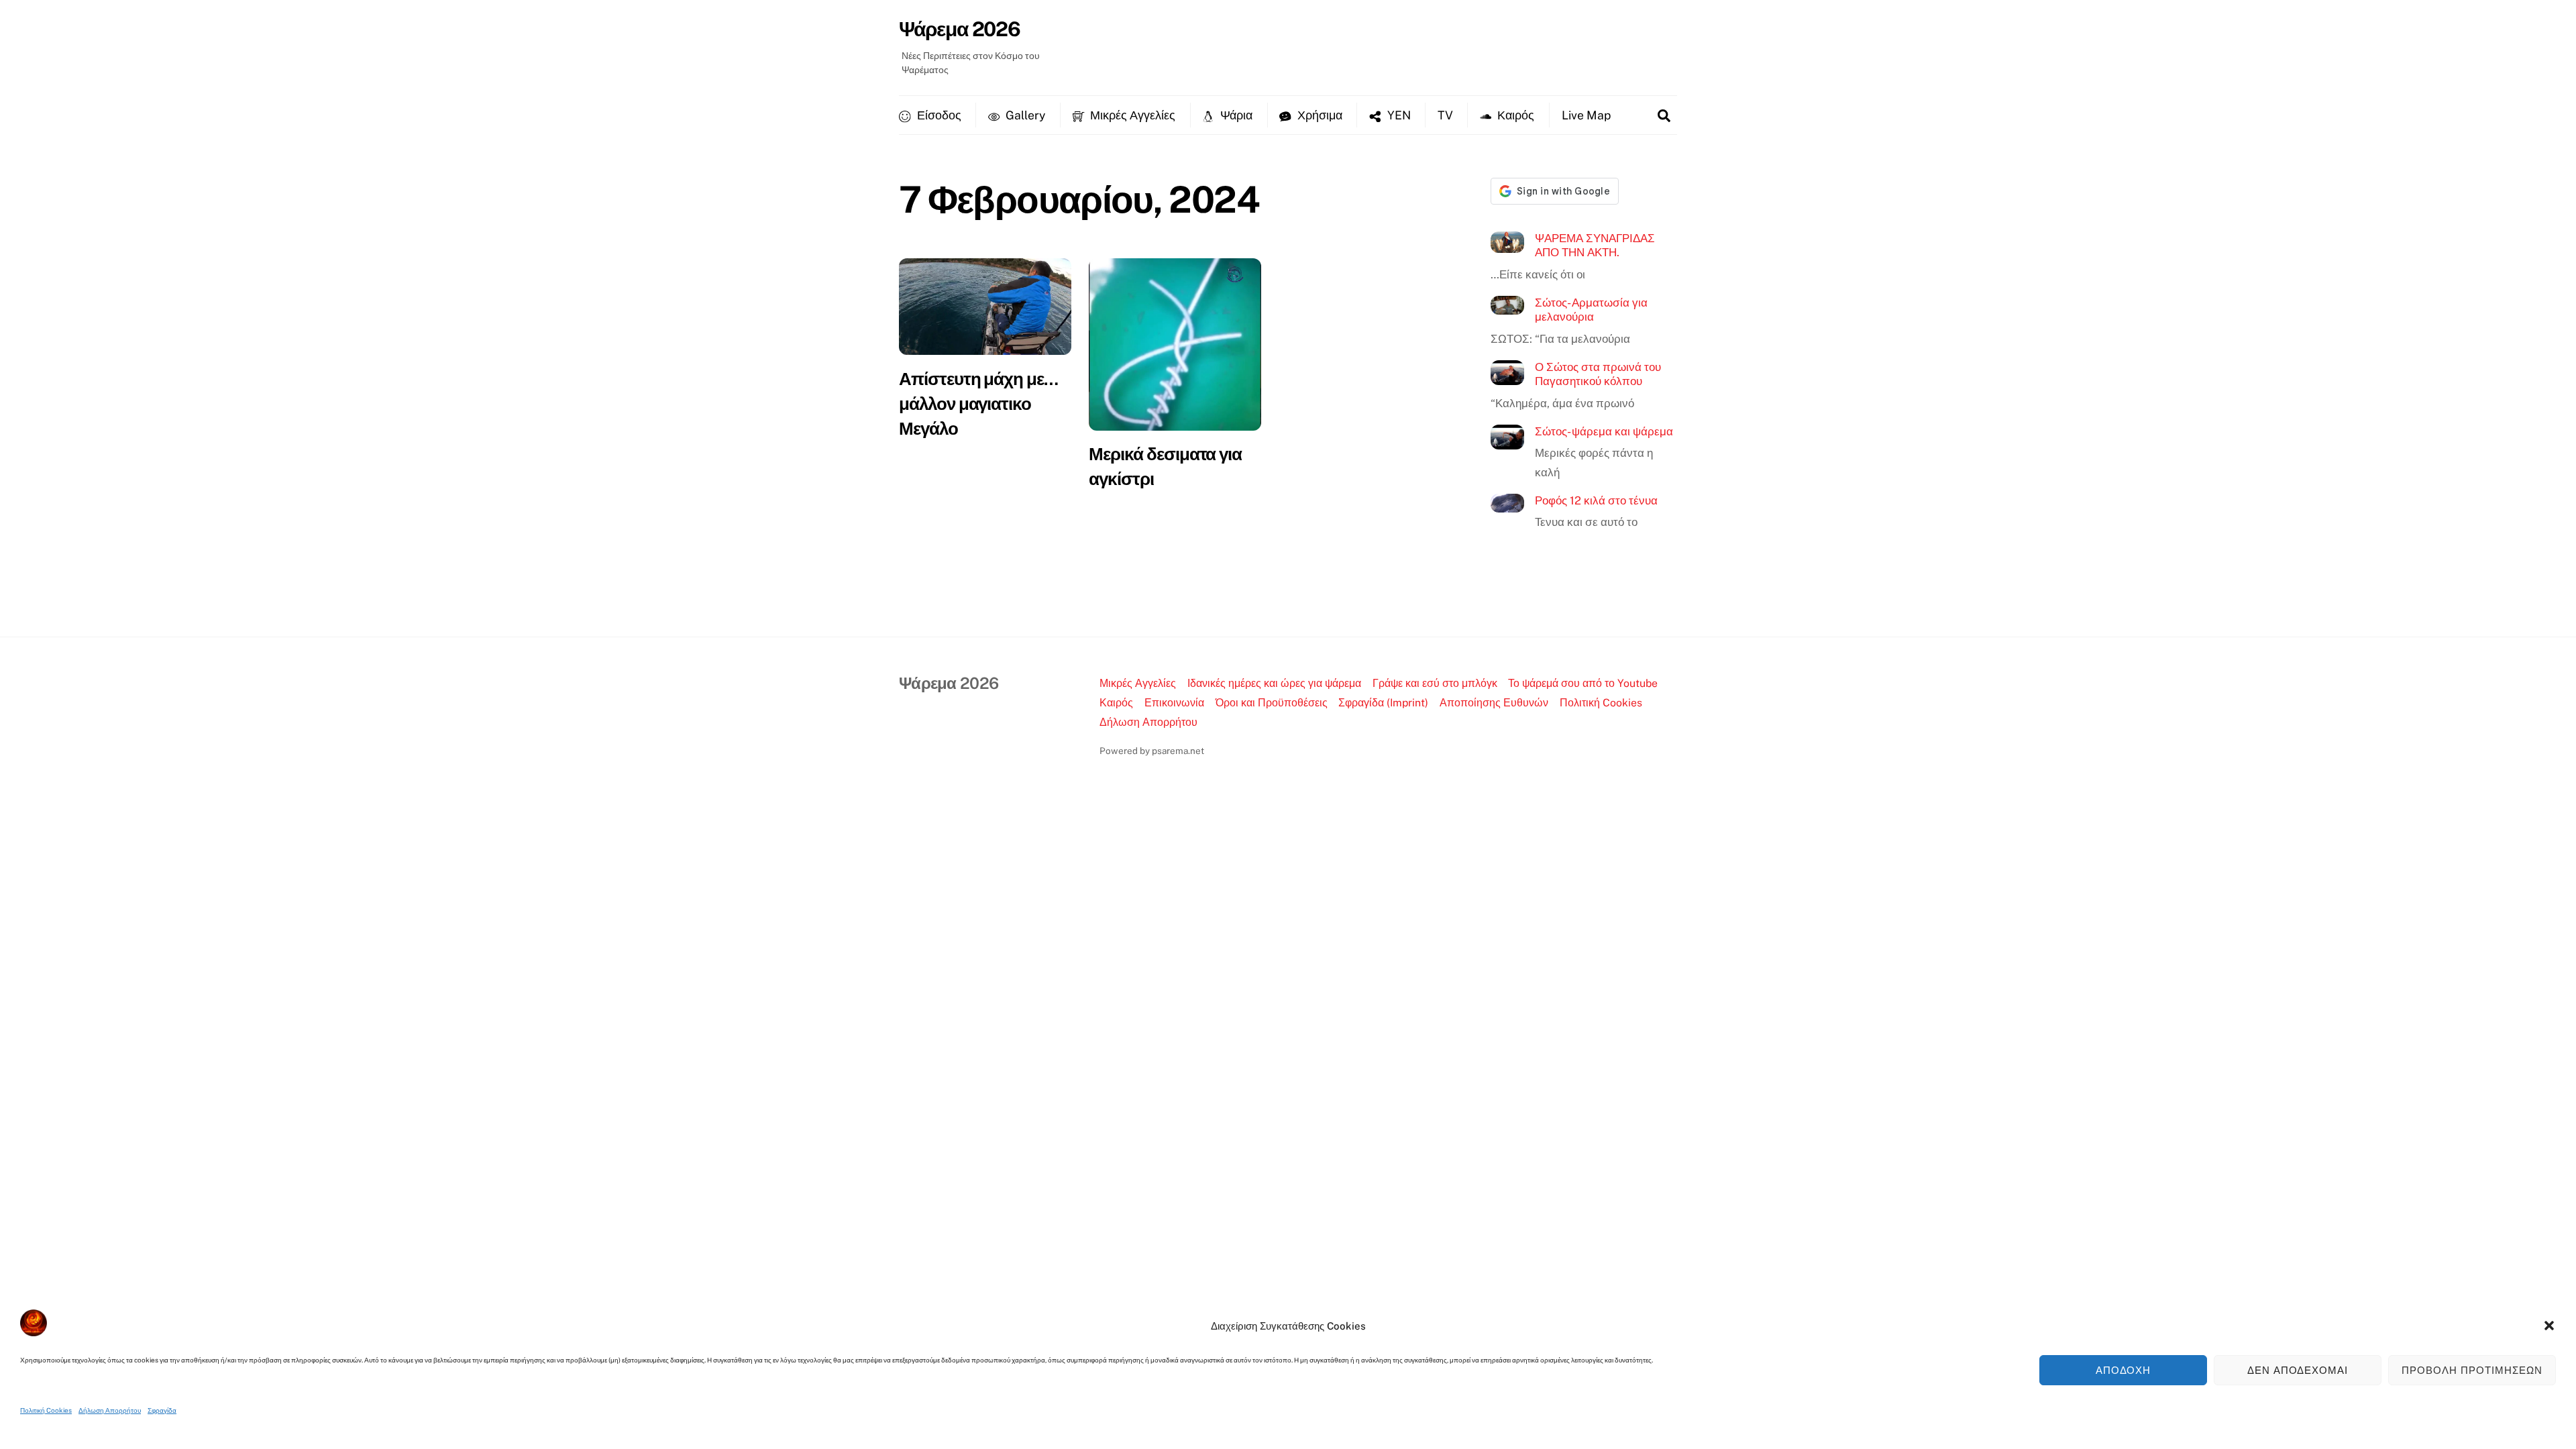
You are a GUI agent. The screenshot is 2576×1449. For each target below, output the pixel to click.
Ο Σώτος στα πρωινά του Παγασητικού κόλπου (1598, 374)
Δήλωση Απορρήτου (110, 1410)
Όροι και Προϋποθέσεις (1272, 703)
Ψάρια (1235, 115)
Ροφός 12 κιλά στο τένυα (1596, 500)
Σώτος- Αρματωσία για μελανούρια (1591, 310)
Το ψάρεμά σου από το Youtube (1583, 683)
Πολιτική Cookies (46, 1410)
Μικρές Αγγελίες (1131, 115)
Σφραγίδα (162, 1410)
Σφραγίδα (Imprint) (1383, 703)
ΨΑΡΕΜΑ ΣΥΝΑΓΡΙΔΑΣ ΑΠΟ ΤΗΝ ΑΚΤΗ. (1595, 246)
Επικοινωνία (1174, 703)
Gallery (1024, 115)
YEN (1398, 115)
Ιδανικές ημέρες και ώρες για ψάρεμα (1274, 683)
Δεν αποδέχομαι (2298, 1370)
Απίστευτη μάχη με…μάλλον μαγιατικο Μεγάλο (978, 404)
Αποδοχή (2124, 1370)
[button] (2549, 1326)
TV (1445, 115)
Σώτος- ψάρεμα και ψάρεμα (1604, 431)
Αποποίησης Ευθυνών (1494, 703)
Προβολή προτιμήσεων (2472, 1370)
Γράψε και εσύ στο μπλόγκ (1435, 683)
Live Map (1586, 115)
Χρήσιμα (1319, 115)
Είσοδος (938, 115)
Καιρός (1514, 115)
